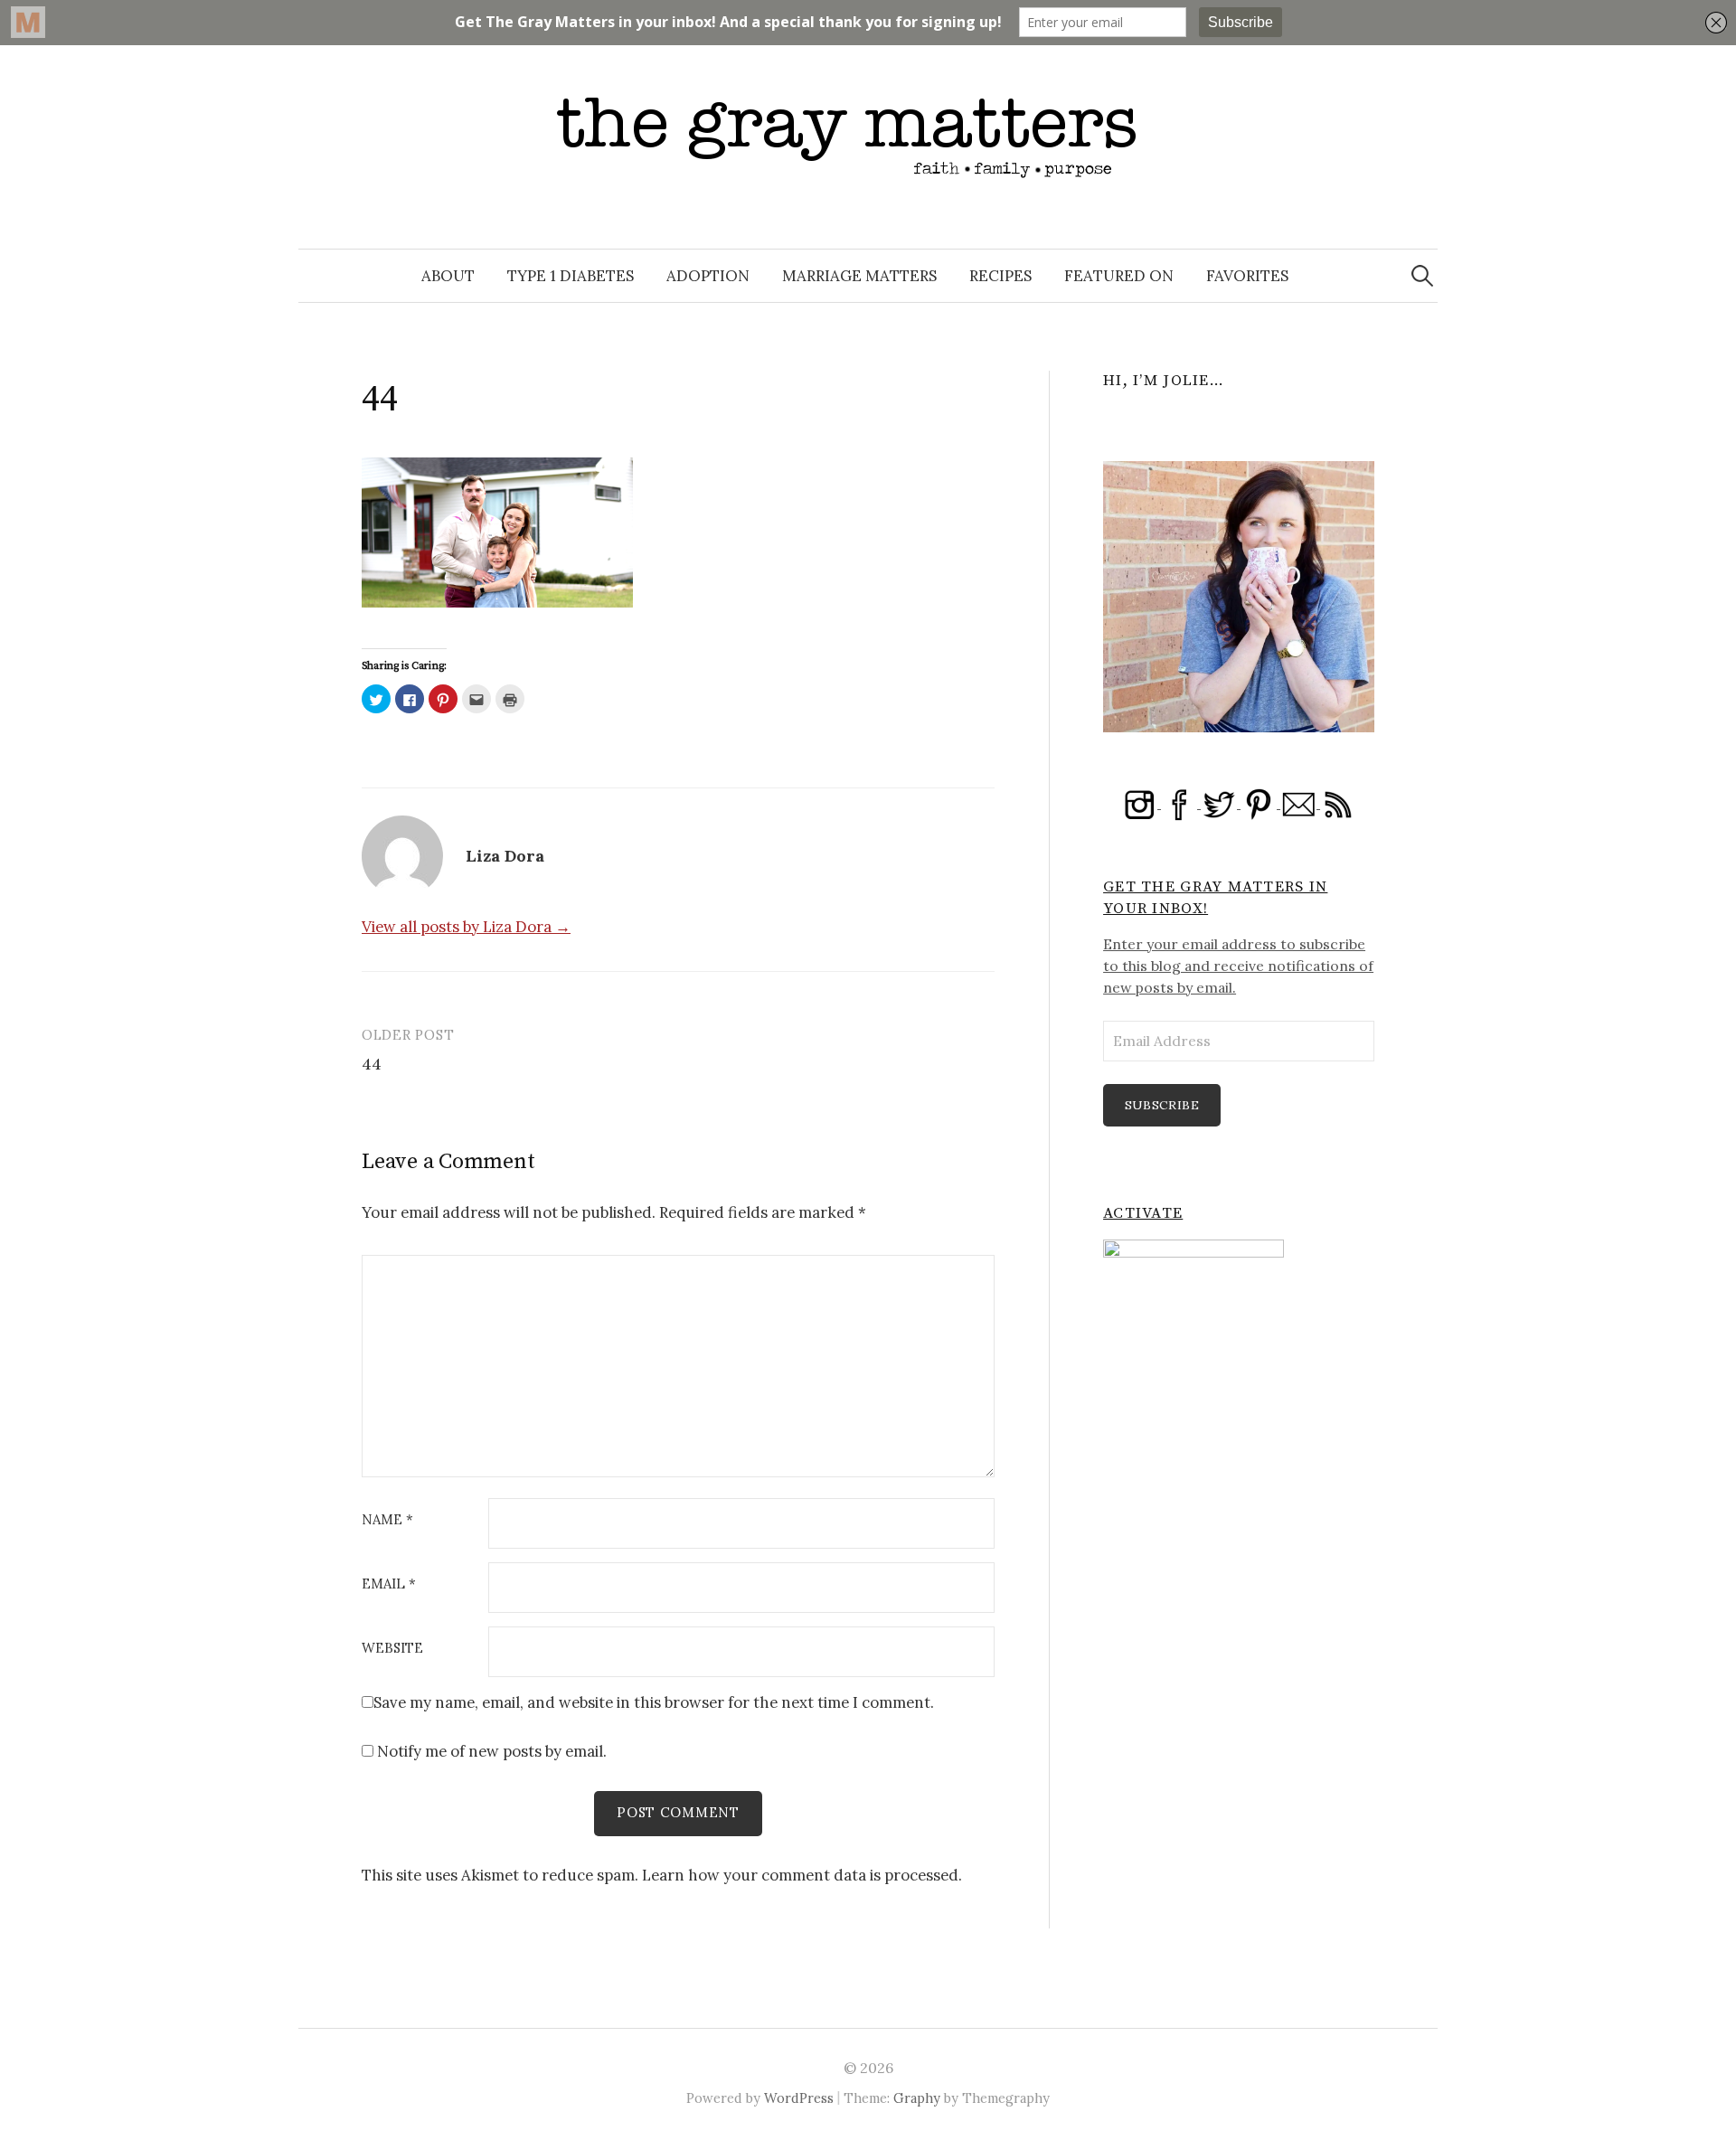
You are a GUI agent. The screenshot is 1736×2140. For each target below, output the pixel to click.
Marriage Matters (859, 276)
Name (387, 1520)
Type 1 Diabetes (571, 276)
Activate (1143, 1213)
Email (389, 1584)
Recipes (1000, 276)
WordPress (799, 2098)
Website (392, 1649)
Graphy (917, 2098)
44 (372, 1064)
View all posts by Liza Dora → (466, 927)
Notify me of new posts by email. (492, 1751)
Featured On (1119, 276)
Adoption (708, 276)
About (448, 276)
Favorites (1247, 276)
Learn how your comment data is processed (800, 1875)
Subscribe (1162, 1105)
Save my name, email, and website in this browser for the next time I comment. (654, 1702)
